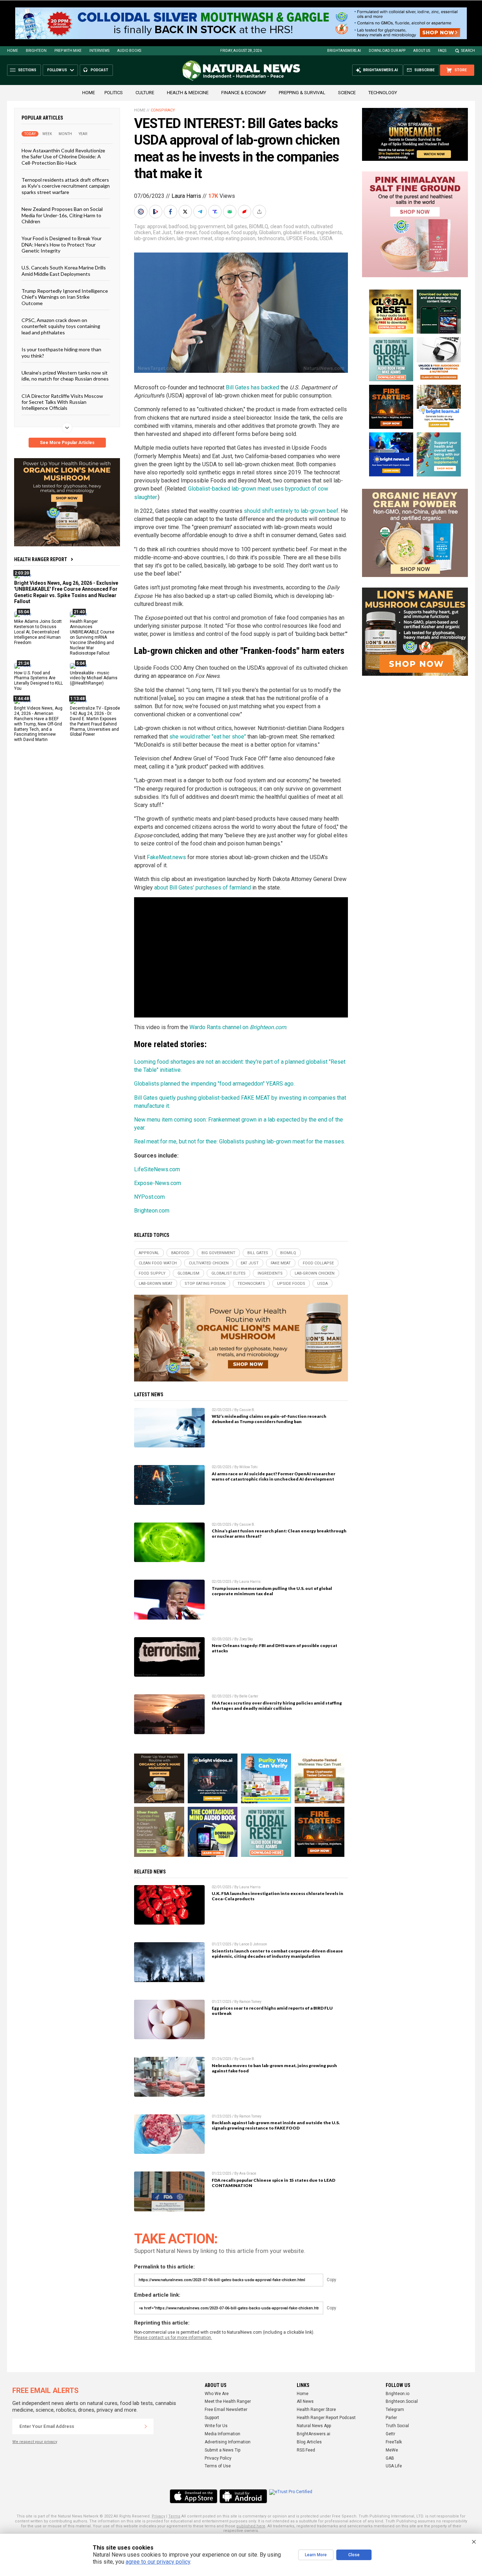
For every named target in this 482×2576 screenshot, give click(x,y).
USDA (326, 238)
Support (212, 2418)
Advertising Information (228, 2442)
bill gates (237, 226)
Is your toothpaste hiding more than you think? (61, 352)
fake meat (185, 232)
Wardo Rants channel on (238, 1027)
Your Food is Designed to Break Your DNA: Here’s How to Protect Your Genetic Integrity (62, 244)
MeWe (392, 2450)
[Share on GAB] (230, 212)
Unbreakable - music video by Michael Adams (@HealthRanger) (94, 678)
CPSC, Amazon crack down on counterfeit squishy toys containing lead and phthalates (61, 326)
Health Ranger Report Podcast (326, 2418)
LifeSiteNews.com (157, 1169)
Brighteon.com (152, 1211)
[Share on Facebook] (171, 212)
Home (13, 51)
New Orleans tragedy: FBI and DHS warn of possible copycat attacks (275, 1648)
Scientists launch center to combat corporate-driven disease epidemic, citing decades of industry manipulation (277, 1954)
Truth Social (397, 2426)
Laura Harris (186, 196)
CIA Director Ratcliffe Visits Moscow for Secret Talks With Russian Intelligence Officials (62, 402)
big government (207, 226)
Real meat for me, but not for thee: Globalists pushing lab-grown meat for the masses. (240, 1141)
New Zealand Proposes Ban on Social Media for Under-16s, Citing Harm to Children (62, 215)
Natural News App (314, 2426)
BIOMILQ (259, 226)
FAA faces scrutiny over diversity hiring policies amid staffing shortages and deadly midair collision (277, 1706)
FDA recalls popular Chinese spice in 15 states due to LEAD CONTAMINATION (273, 2183)
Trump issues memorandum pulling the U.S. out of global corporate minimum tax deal (272, 1591)
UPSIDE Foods (302, 238)
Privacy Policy (218, 2458)
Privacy (158, 2516)
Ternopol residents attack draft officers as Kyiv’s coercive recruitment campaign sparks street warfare (66, 186)
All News (305, 2401)
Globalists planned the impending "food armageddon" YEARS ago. (214, 1084)
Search (468, 51)
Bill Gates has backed (252, 387)
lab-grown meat (195, 238)
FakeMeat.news (166, 857)
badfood (178, 226)
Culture (145, 93)
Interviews (99, 51)
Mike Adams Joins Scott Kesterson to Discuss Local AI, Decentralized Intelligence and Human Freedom (38, 632)
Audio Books (129, 51)
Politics (114, 93)
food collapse (214, 232)
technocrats (271, 238)
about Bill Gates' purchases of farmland (203, 888)
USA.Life (394, 2466)
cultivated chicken (209, 1263)
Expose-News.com (158, 1183)
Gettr (390, 2434)
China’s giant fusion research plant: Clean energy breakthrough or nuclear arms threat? (279, 1533)
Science (347, 93)
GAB (390, 2458)
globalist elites (299, 232)
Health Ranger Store (316, 2410)
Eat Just (162, 232)
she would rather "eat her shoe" (208, 737)
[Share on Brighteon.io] (156, 212)
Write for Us (216, 2426)
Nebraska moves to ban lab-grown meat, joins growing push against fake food (274, 2068)
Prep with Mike (68, 51)
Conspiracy (163, 110)
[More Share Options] (260, 212)
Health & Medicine (188, 93)
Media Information (222, 2434)
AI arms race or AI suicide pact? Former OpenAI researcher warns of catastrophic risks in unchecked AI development (273, 1476)
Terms (174, 2516)
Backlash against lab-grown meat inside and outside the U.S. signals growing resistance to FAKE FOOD (276, 2125)
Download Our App (387, 51)
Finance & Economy (244, 93)
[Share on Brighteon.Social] (141, 212)
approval (157, 226)
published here (251, 2526)
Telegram (395, 2410)
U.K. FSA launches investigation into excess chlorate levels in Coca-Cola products (278, 1896)
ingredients (329, 232)
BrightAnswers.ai (344, 51)
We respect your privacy (35, 2442)
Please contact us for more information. (173, 2338)
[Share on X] (186, 212)
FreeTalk (394, 2442)
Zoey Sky (246, 1639)
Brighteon (36, 51)
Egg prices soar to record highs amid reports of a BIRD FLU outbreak (272, 2011)
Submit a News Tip (222, 2450)
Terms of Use (218, 2466)
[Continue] (146, 2426)
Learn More (316, 2555)
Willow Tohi (248, 1467)
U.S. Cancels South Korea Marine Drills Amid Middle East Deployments (64, 271)
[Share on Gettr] (245, 212)
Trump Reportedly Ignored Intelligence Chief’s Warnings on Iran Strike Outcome (65, 297)
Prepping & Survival (302, 93)
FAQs (442, 51)
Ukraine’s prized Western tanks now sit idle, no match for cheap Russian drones (65, 376)
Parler (391, 2418)
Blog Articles (309, 2442)
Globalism (270, 232)
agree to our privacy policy (158, 2562)
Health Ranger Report (41, 559)
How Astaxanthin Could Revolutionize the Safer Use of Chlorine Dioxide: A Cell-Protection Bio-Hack (63, 157)
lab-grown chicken (154, 238)
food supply (244, 232)
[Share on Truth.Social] (216, 212)
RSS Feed (306, 2450)
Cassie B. (247, 1410)
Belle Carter (249, 1696)
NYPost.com (149, 1197)
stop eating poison (235, 238)
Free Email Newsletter (226, 2410)
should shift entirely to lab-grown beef (291, 511)
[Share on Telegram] (201, 212)
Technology (383, 93)
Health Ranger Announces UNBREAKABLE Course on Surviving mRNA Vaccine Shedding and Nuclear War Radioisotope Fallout (92, 637)
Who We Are (217, 2394)
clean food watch (290, 226)
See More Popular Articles (67, 443)
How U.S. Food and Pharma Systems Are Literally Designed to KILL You (38, 681)
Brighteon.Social (402, 2401)
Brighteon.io (397, 2394)
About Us (422, 51)
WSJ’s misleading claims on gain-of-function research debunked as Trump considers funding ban (269, 1419)
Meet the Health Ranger (228, 2401)
